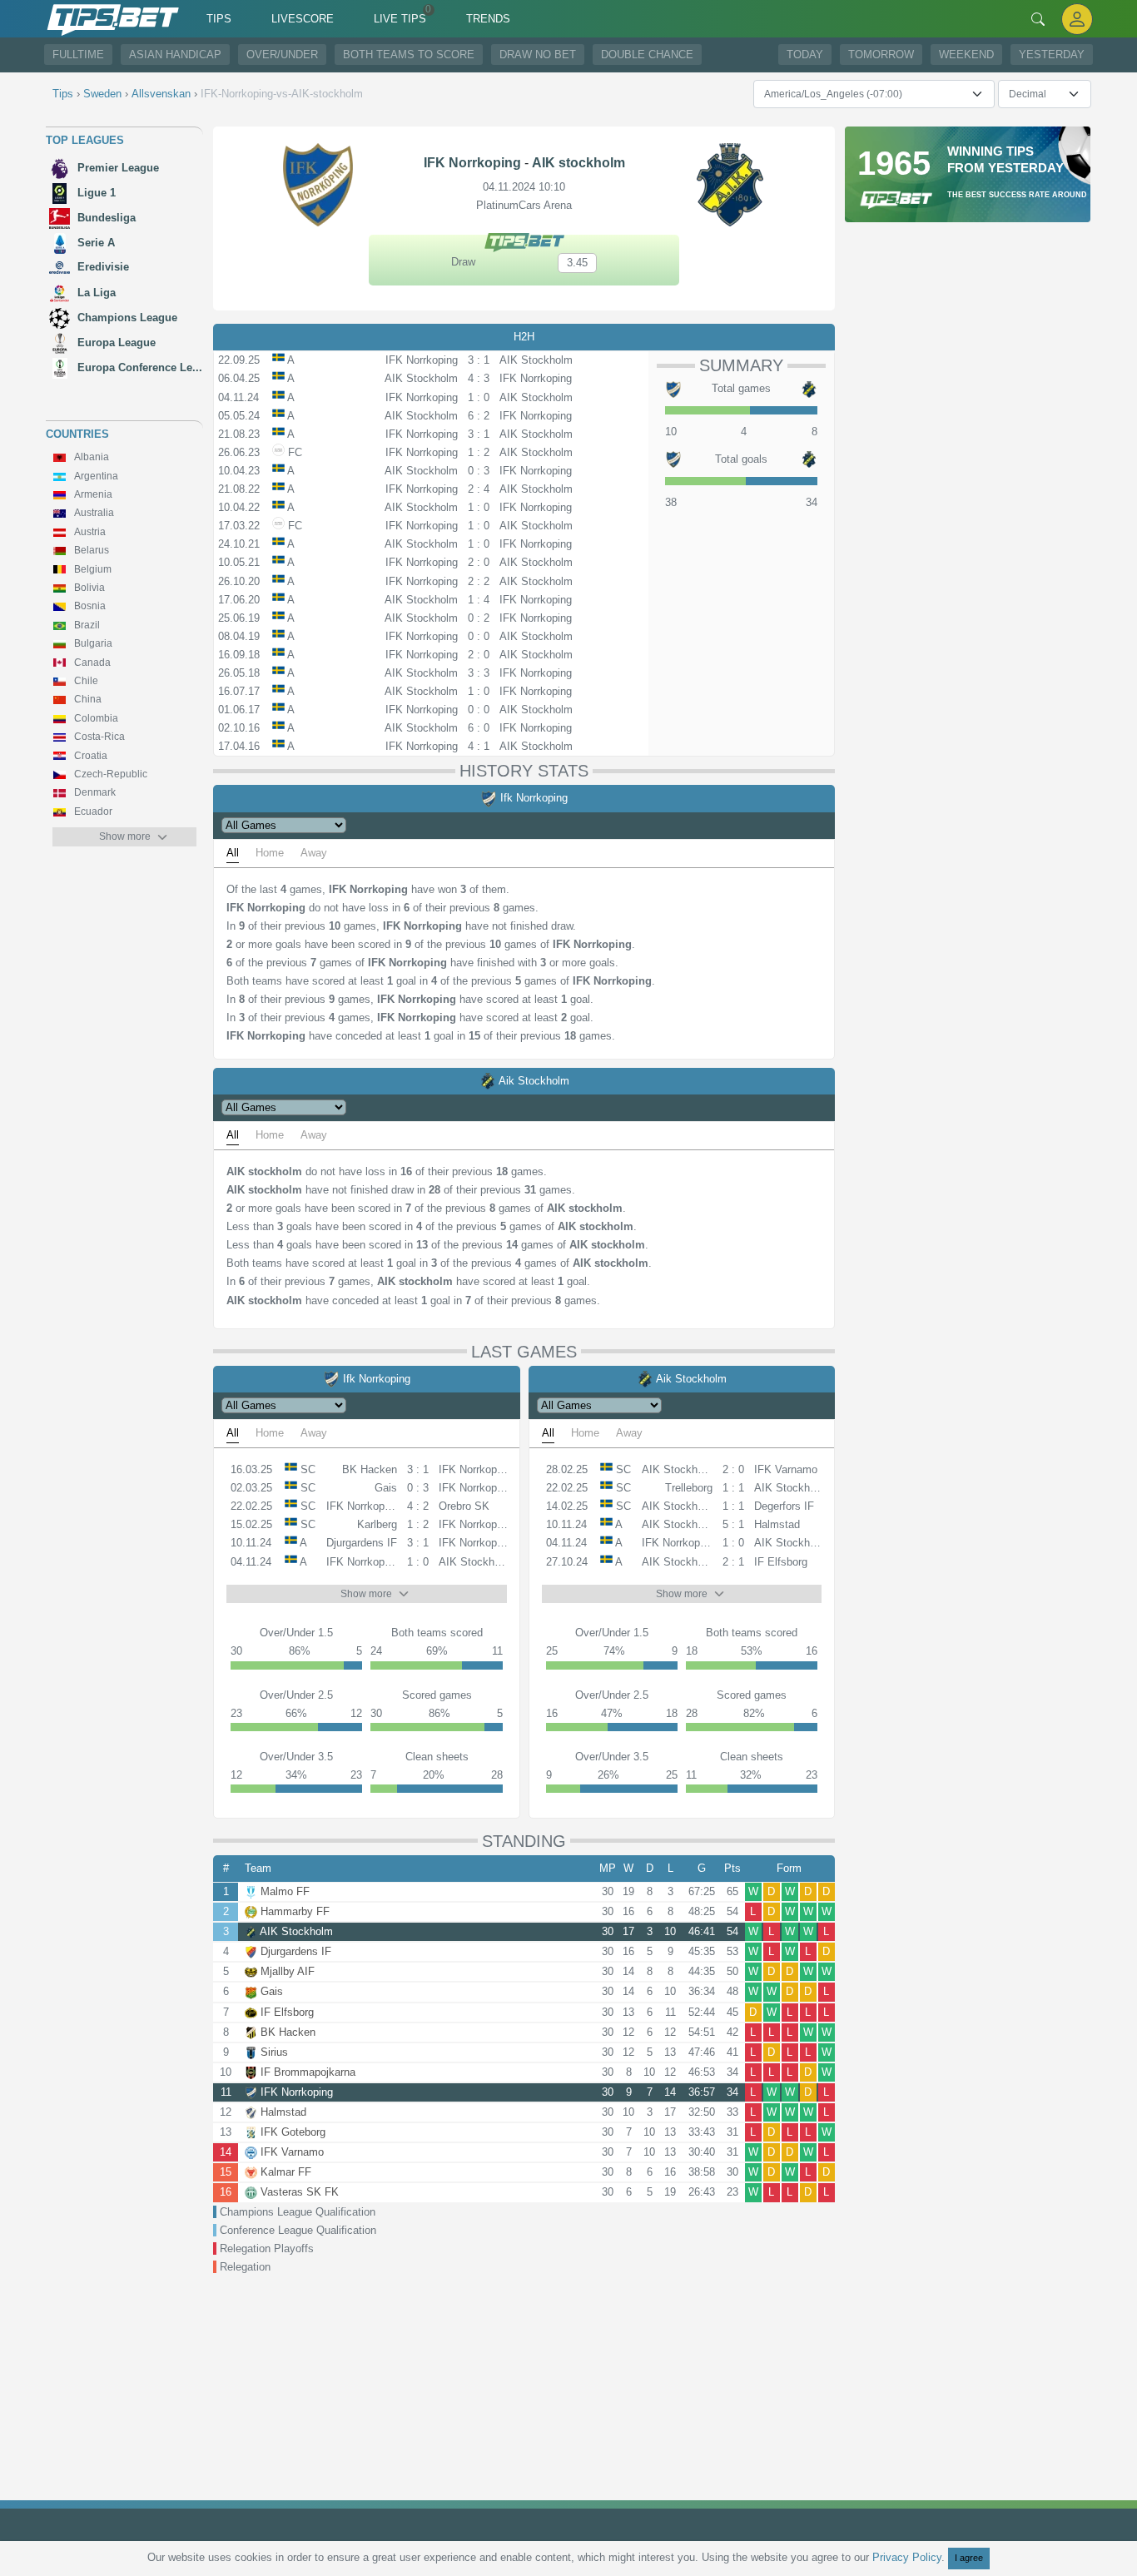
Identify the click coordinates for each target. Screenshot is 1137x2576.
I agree (969, 2558)
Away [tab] (314, 853)
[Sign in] (1077, 19)
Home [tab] (270, 853)
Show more (125, 836)
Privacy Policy (907, 2557)
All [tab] (233, 853)
